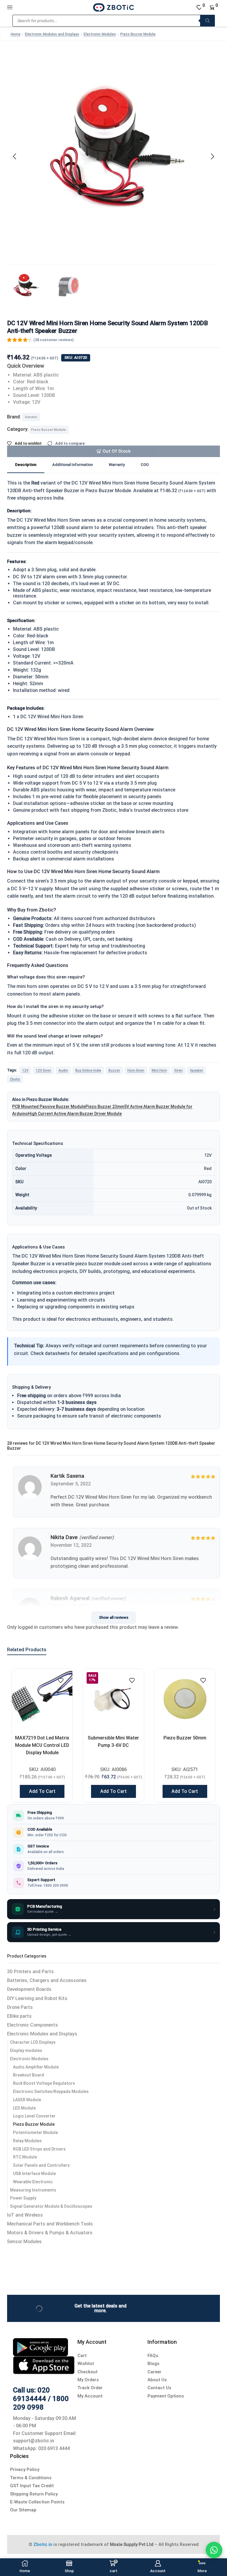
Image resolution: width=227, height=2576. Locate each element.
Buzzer (114, 1070)
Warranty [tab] (117, 465)
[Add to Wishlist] (61, 1680)
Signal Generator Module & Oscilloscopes (51, 2206)
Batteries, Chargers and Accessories (47, 1980)
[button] (14, 156)
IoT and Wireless (25, 2215)
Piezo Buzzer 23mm (105, 1107)
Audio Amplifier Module (36, 2067)
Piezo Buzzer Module (138, 34)
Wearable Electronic (33, 2182)
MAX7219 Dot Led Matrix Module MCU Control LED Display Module (42, 1745)
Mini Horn (159, 1070)
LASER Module (27, 2100)
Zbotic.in (43, 2544)
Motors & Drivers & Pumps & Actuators (50, 2233)
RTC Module (25, 2157)
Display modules (26, 2050)
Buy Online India (88, 1070)
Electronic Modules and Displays (52, 34)
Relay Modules (27, 2141)
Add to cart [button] (42, 1791)
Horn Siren (136, 1070)
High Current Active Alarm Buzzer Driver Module (75, 1114)
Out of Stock (117, 451)
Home (16, 34)
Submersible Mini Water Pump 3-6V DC (113, 1742)
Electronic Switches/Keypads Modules (51, 2091)
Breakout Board (29, 2075)
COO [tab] (145, 465)
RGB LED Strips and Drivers (39, 2149)
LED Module (24, 2108)
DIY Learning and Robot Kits (37, 1998)
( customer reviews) (53, 340)
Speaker (197, 1070)
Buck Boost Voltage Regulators (44, 2083)
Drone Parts (20, 2007)
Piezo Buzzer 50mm (185, 1738)
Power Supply (23, 2198)
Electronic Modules (100, 34)
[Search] (207, 21)
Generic (31, 417)
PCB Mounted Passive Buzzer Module (49, 1107)
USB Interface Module (34, 2174)
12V (25, 1070)
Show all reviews (114, 1617)
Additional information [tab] (73, 465)
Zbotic (15, 1079)
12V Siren (43, 1070)
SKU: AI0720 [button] (76, 357)
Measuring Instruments (33, 2190)
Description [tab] (26, 465)
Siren (179, 1070)
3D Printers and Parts (30, 1972)
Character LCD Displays (33, 2042)
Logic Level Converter (34, 2116)
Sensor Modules (24, 2242)
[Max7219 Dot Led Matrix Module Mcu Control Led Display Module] (42, 1699)
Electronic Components (33, 2025)
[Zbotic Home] (113, 7)
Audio (63, 1070)
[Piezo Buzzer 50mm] (185, 1699)
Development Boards (29, 1989)
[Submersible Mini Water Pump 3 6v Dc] (113, 1699)
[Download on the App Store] (44, 2365)
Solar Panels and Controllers (41, 2165)
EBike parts (19, 2016)
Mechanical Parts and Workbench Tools (50, 2224)
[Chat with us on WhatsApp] (214, 2550)
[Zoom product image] (113, 155)
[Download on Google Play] (40, 2347)
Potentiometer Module (35, 2133)
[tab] (26, 465)
